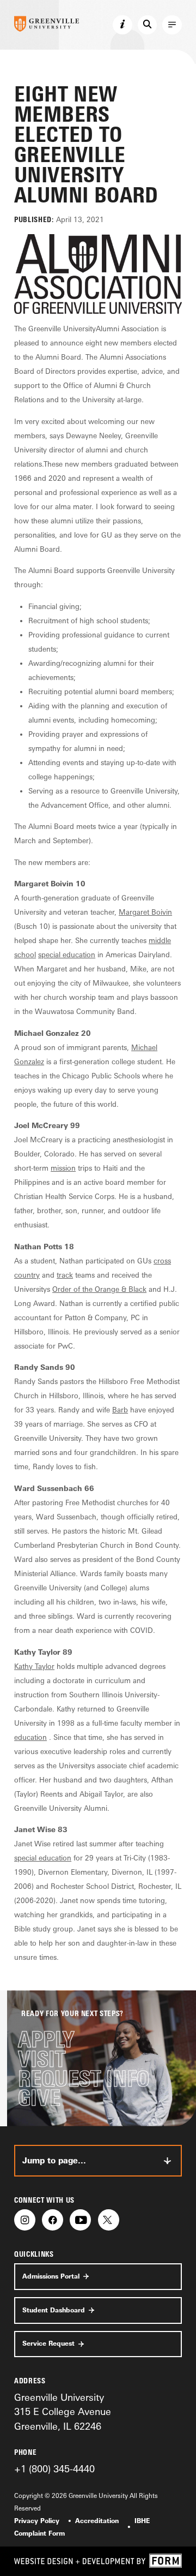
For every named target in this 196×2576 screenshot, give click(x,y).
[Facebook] (53, 2220)
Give (39, 2098)
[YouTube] (80, 2220)
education (30, 1737)
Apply (46, 2040)
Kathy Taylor (34, 1666)
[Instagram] (25, 2220)
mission (63, 1168)
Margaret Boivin (145, 912)
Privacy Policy (37, 2521)
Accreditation (97, 2521)
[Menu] (172, 25)
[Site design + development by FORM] (98, 2561)
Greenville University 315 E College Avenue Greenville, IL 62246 (63, 2411)
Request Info (84, 2079)
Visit (42, 2059)
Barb (120, 1410)
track (65, 1275)
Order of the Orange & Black (99, 1289)
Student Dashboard (54, 2310)
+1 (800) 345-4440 (54, 2468)
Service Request (48, 2344)
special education (67, 955)
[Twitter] (109, 2220)
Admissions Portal (51, 2276)
